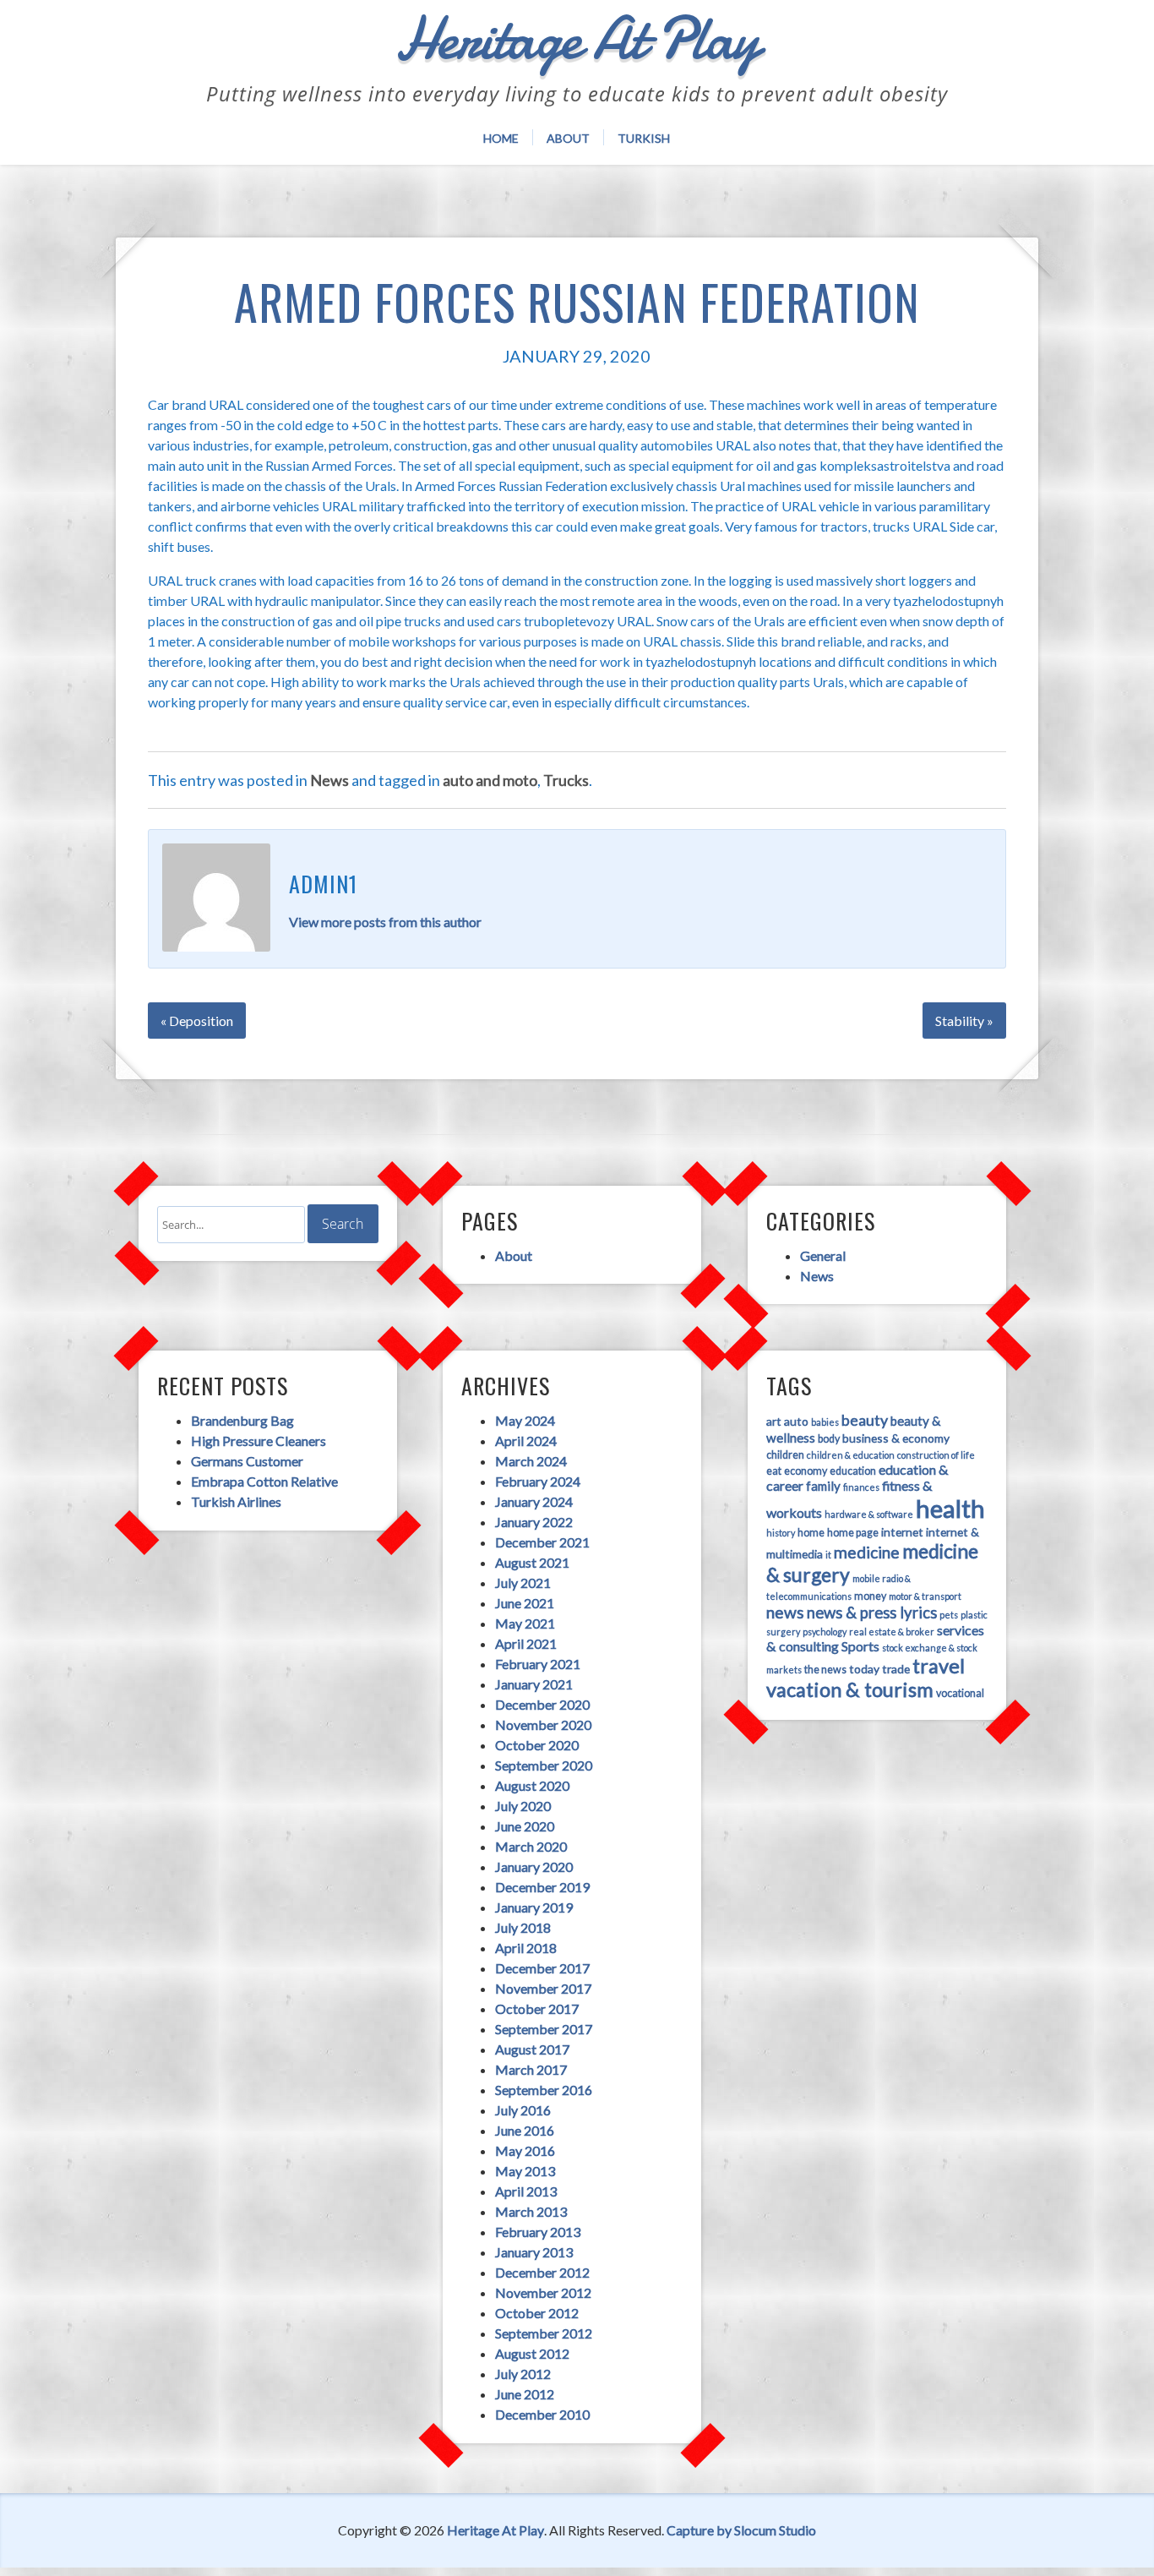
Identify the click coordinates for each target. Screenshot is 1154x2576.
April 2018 (526, 1948)
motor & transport (925, 1596)
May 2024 (525, 1420)
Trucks (566, 780)
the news (825, 1670)
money (870, 1596)
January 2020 (534, 1867)
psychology (825, 1632)
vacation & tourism (850, 1689)
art (774, 1421)
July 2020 (523, 1806)
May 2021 (525, 1623)
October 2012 (537, 2313)
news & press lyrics (872, 1613)
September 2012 (544, 2333)
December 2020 (542, 1704)
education (853, 1471)
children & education (851, 1455)
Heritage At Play (495, 2530)
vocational (960, 1693)
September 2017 (544, 2029)
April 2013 (526, 2191)
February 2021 (538, 1664)
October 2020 (537, 1745)
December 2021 (542, 1542)
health (950, 1508)
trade (896, 1669)
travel (939, 1666)
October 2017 (537, 2008)
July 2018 (523, 1927)
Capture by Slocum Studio (741, 2530)
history (781, 1533)
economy (806, 1471)
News (329, 780)
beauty (865, 1420)
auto (796, 1421)
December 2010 (542, 2414)
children (785, 1455)
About (568, 138)
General (823, 1255)
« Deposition (197, 1021)
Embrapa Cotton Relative (264, 1481)
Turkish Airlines (236, 1501)
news (785, 1612)
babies (825, 1422)
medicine (867, 1552)
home (811, 1533)
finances (861, 1487)
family (823, 1486)
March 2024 (531, 1461)
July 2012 (523, 2374)
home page (853, 1533)
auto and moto (490, 780)
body (829, 1439)
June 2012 (525, 2394)
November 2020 (543, 1725)
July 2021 (523, 1583)
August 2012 (532, 2353)
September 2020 (544, 1765)
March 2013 (531, 2211)
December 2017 (542, 1968)
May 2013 (525, 2171)
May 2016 (525, 2150)
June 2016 (525, 2130)
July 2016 (523, 2110)
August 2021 (532, 1562)
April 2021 (526, 1643)
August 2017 (532, 2049)
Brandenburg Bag (242, 1420)
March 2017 (531, 2069)
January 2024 (534, 1501)
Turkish (644, 138)
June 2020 (525, 1826)
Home (501, 138)
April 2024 (526, 1441)
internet (902, 1532)
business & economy (896, 1438)
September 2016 (544, 2090)
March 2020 (531, 1846)
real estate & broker (892, 1632)
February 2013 (538, 2232)
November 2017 (543, 1988)
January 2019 (534, 1907)
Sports (860, 1646)
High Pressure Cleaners (259, 1441)
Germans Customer (247, 1461)
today (864, 1669)
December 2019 (542, 1887)
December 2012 (542, 2272)
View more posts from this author (385, 922)
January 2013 (534, 2252)
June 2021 (525, 1603)
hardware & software (869, 1514)
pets (949, 1615)
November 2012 (543, 2292)
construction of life (936, 1455)
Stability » (964, 1021)
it (828, 1555)
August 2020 (532, 1785)
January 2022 (534, 1522)
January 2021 (534, 1684)
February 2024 (538, 1481)
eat (774, 1471)
